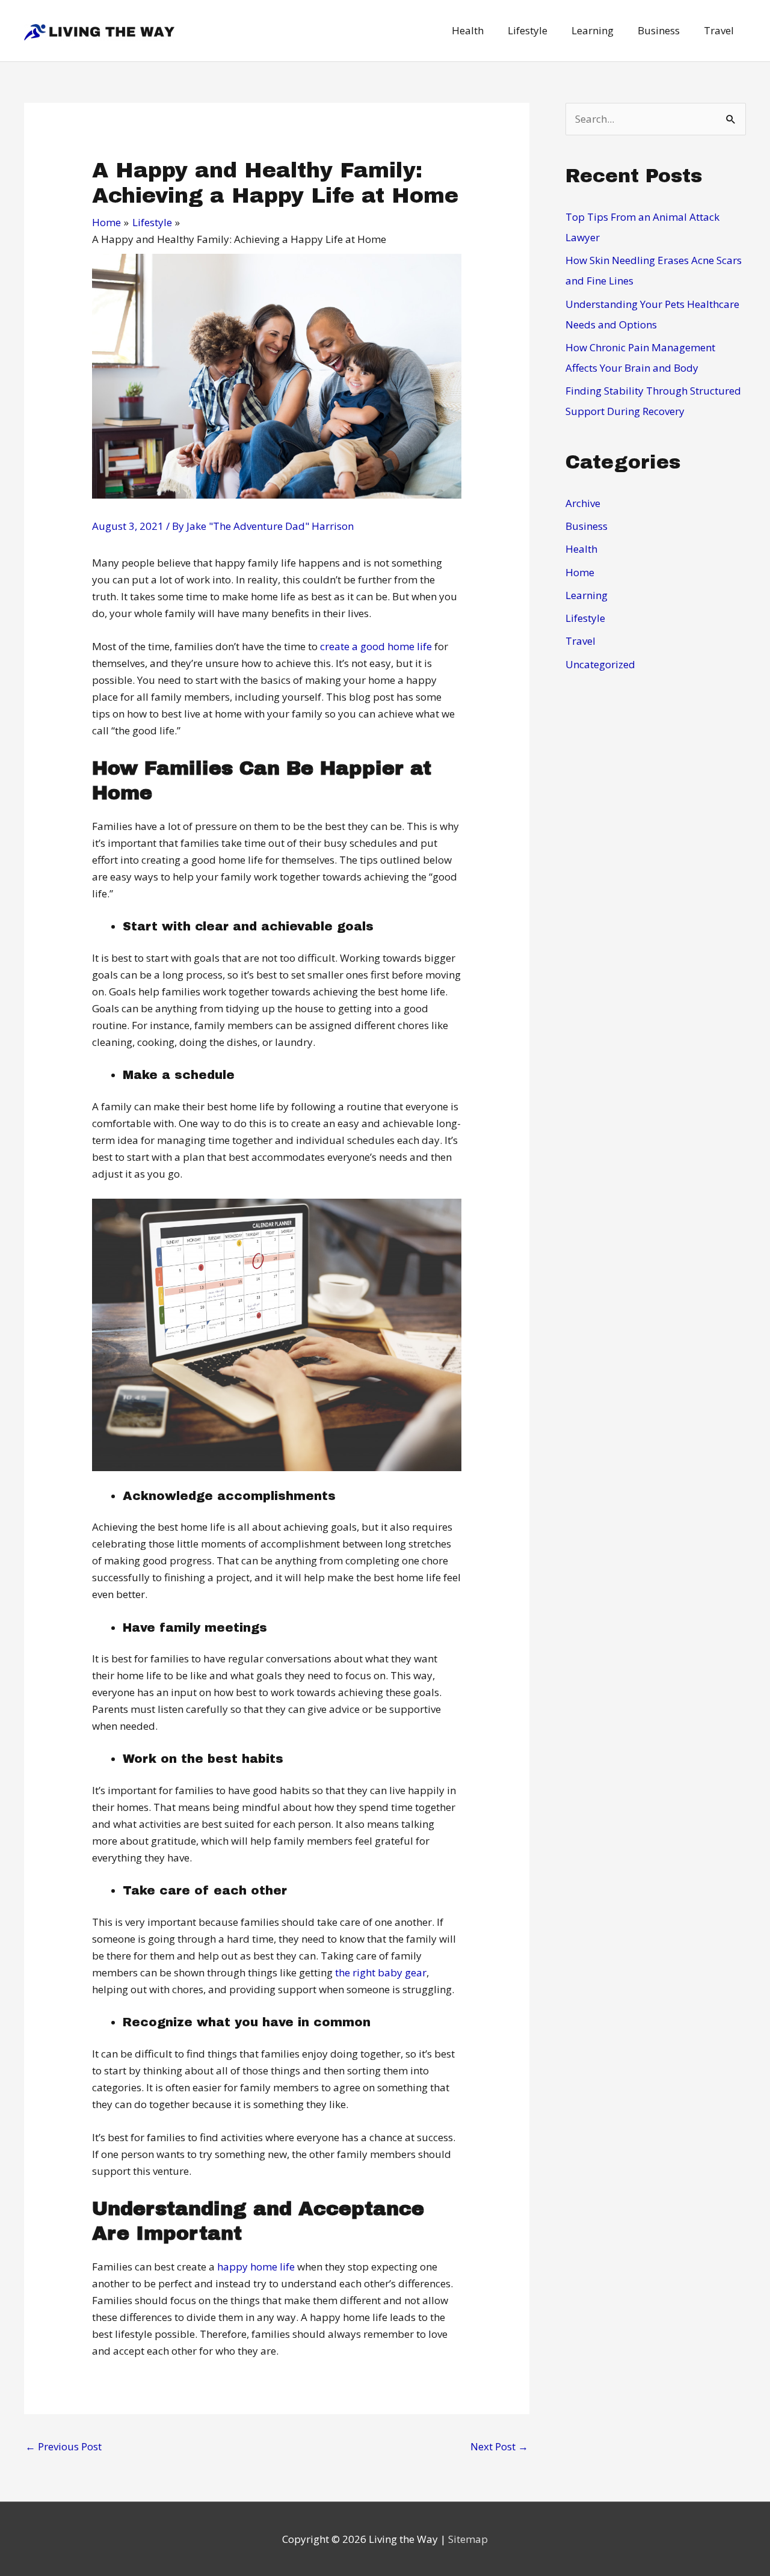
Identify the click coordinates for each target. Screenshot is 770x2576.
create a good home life (376, 646)
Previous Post (63, 2446)
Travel (581, 641)
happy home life (256, 2267)
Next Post (499, 2446)
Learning (587, 595)
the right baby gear (381, 1972)
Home (580, 572)
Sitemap (468, 2539)
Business (587, 526)
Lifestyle (585, 618)
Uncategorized (600, 664)
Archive (583, 503)
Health (581, 549)
